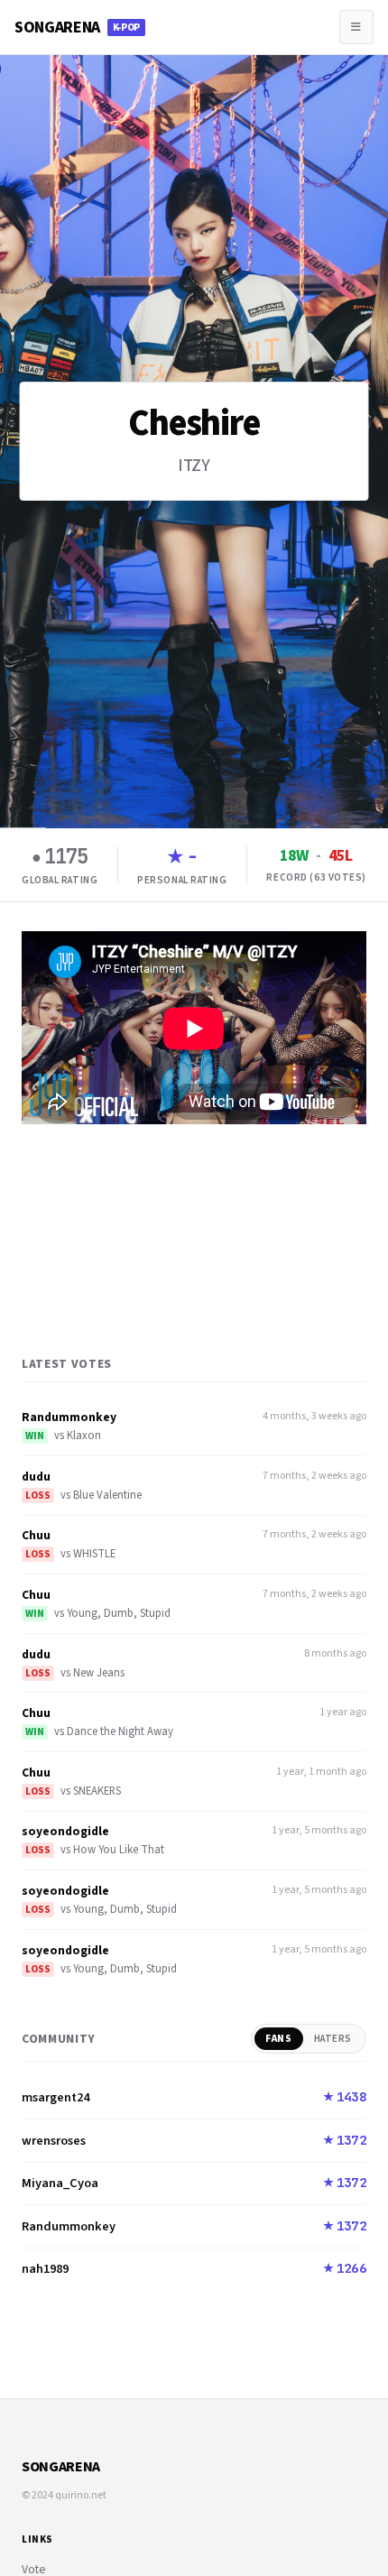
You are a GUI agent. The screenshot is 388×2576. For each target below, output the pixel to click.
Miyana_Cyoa (60, 2183)
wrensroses (54, 2141)
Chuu (36, 1535)
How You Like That (119, 1850)
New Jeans (99, 1673)
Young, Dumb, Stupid (119, 1613)
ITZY (194, 466)
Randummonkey (69, 1417)
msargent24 (55, 2097)
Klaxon (84, 1436)
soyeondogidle (65, 1831)
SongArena (77, 28)
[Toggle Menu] (356, 27)
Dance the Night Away (120, 1731)
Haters (333, 2039)
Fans (278, 2039)
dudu (36, 1477)
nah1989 (45, 2269)
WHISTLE (94, 1554)
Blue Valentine (107, 1495)
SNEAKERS (97, 1791)
